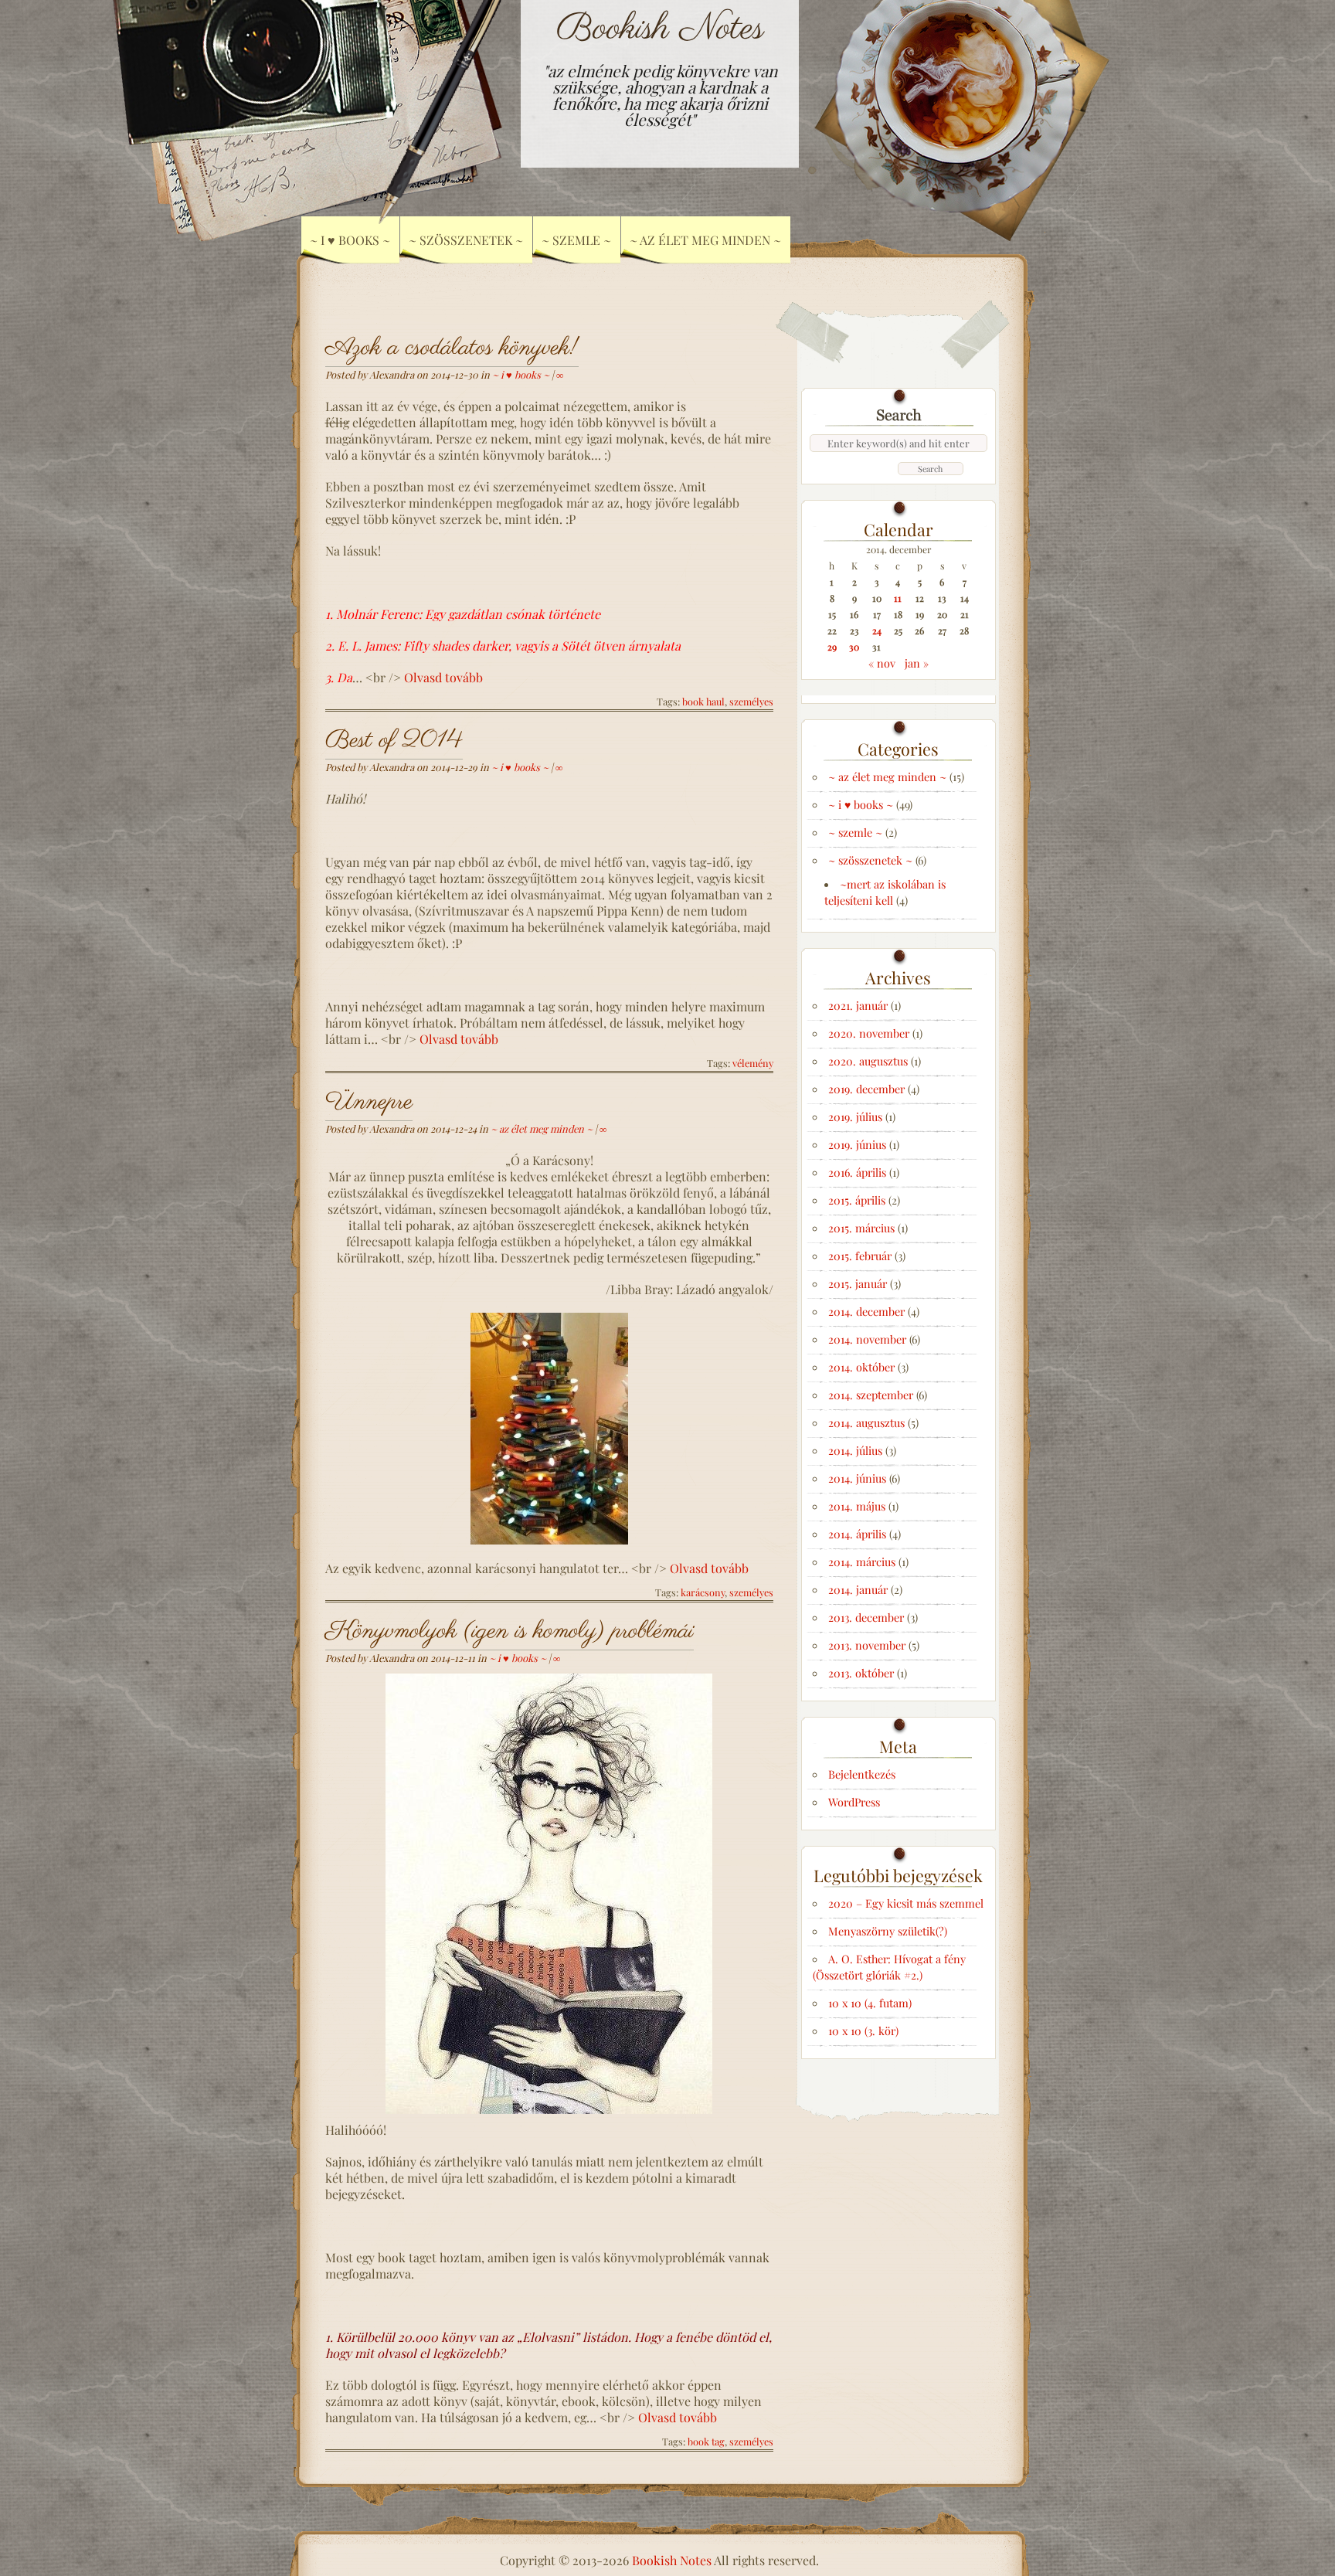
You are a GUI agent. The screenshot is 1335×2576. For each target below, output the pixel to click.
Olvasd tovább (443, 677)
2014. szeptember (871, 1395)
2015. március (861, 1228)
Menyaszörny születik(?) (888, 1931)
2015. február (860, 1256)
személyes (751, 701)
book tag (706, 2441)
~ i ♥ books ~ (521, 374)
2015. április (857, 1200)
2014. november (867, 1339)
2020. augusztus (868, 1061)
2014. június (857, 1478)
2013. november (867, 1645)
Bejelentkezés (862, 1774)
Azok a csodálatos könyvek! (452, 348)
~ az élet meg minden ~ (705, 240)
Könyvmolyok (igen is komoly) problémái (510, 1631)
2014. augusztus (866, 1422)
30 (854, 647)
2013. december (866, 1617)
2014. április (857, 1534)
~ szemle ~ (855, 832)
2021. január (858, 1005)
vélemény (753, 1063)
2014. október (861, 1367)
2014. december (866, 1311)
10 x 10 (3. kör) (863, 2031)
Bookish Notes (660, 29)
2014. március (862, 1562)
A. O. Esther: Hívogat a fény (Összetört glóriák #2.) (889, 1967)
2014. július (855, 1450)
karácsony (703, 1592)
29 (832, 647)
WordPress (854, 1802)
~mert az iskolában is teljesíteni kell (885, 892)
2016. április (857, 1172)
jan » (917, 663)
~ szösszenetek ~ (870, 860)
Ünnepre (369, 1102)
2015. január (858, 1283)
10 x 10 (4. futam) (870, 2003)
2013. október (861, 1673)
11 (898, 598)
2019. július (855, 1116)
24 (877, 630)
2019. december (866, 1089)
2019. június (857, 1144)
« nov (882, 663)
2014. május (857, 1506)
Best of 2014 (394, 741)
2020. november (869, 1033)
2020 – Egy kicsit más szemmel (906, 1903)
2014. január (858, 1589)
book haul (703, 701)
